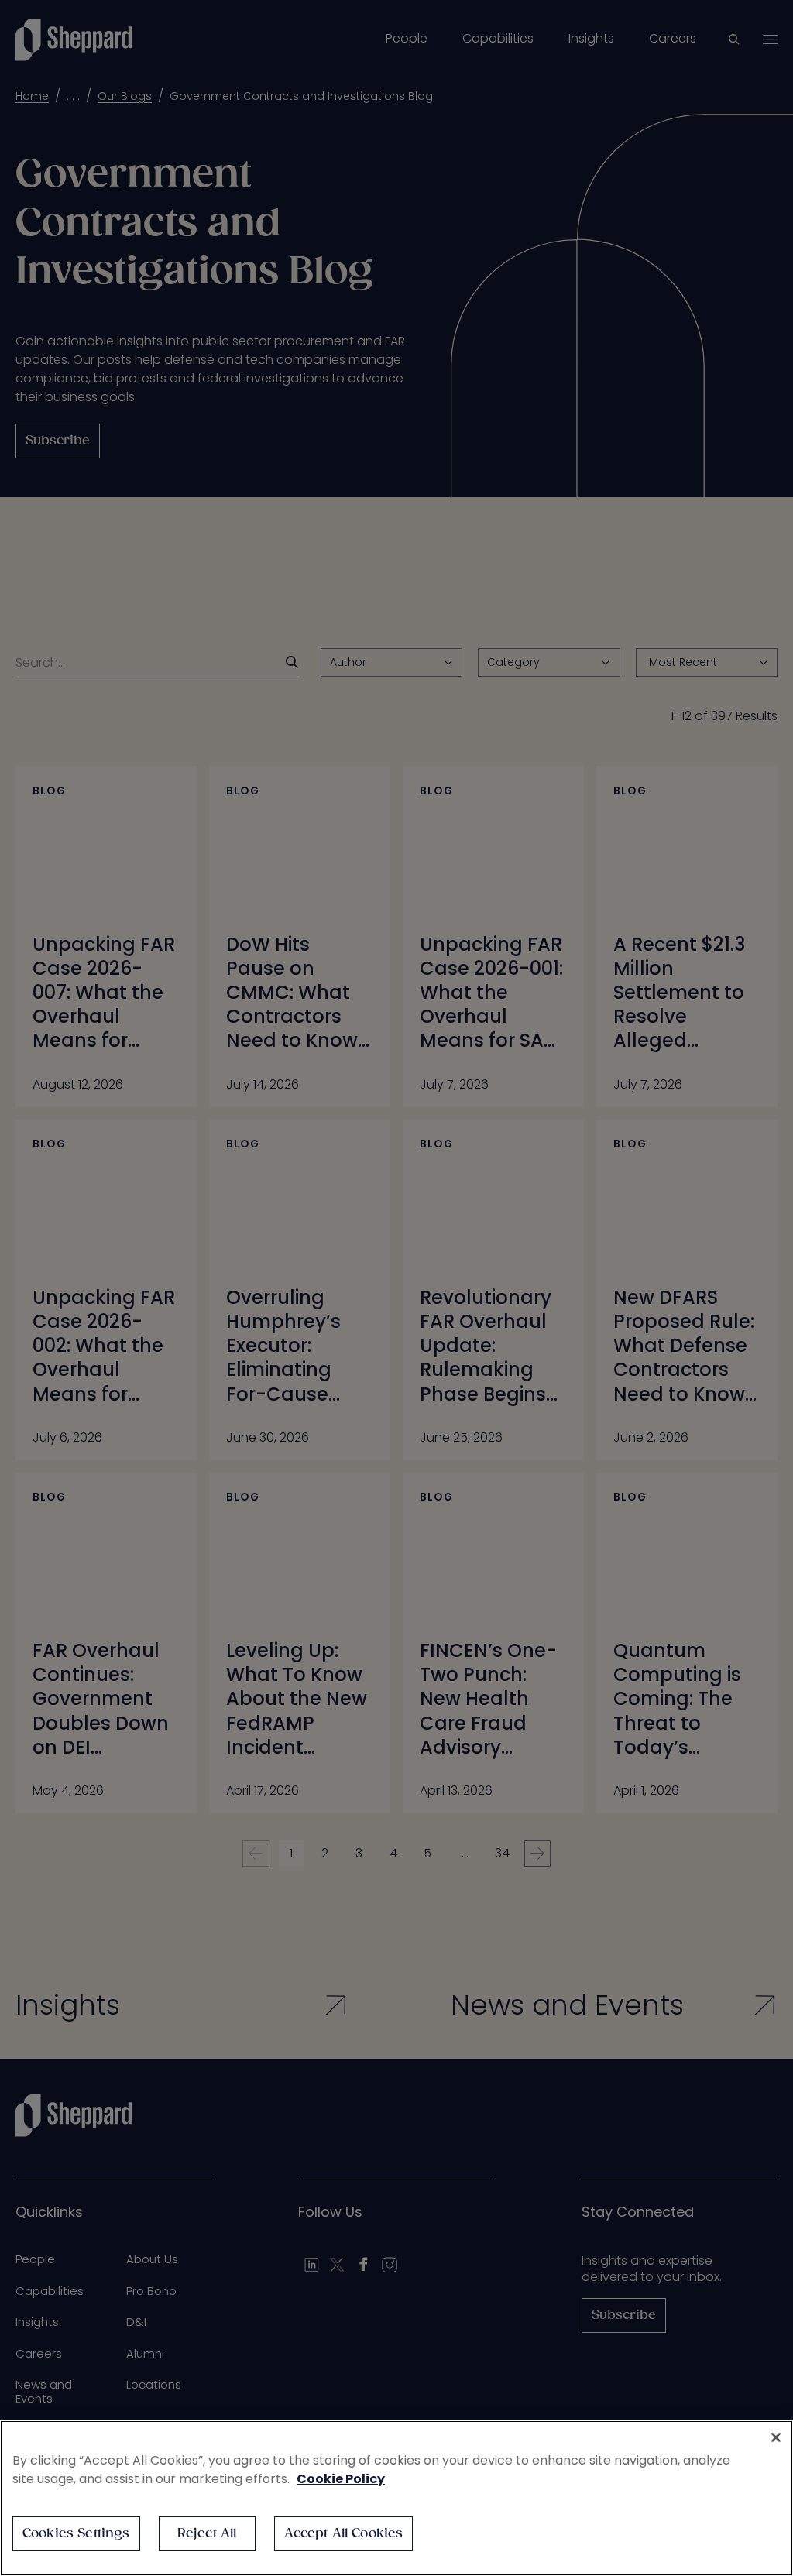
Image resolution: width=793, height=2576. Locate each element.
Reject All (207, 2534)
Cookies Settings (76, 2534)
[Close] (776, 2437)
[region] (396, 2498)
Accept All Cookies (344, 2534)
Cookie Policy (341, 2479)
